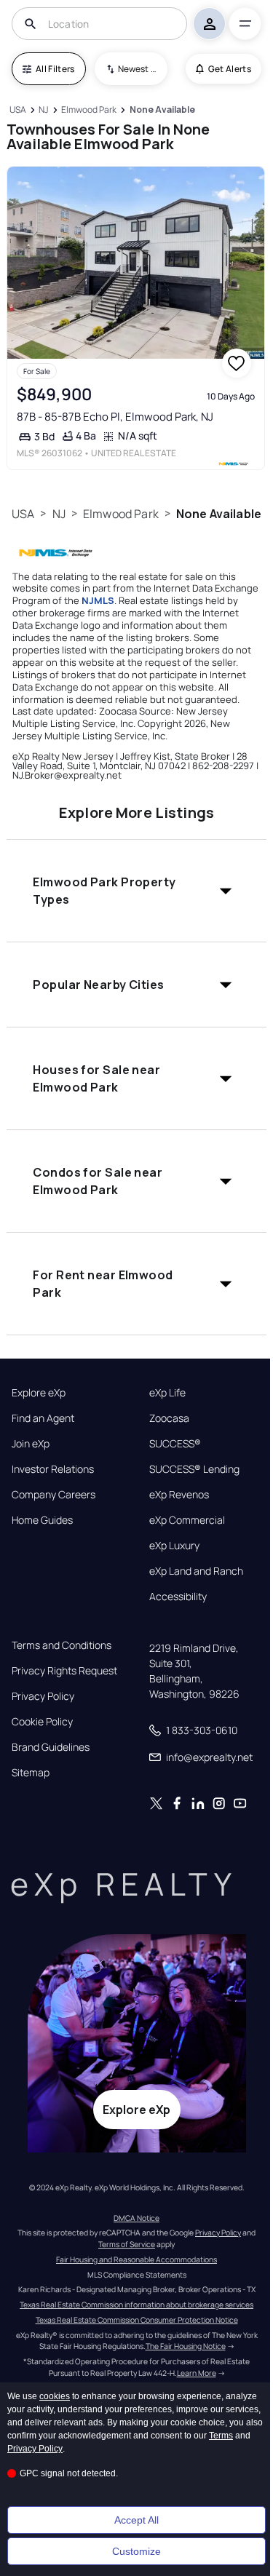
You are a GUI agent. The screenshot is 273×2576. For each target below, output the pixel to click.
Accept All (136, 2520)
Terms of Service (127, 2244)
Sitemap (31, 1773)
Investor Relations (53, 1469)
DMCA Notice (136, 2218)
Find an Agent (43, 1418)
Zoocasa (169, 1418)
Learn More (197, 2373)
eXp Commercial (187, 1520)
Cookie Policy (42, 1722)
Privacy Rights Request (64, 1671)
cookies (55, 2396)
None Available (219, 514)
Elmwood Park (121, 514)
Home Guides (42, 1520)
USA (23, 514)
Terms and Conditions (62, 1645)
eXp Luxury (174, 1546)
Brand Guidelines (51, 1747)
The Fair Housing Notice (186, 2346)
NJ (59, 514)
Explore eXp (39, 1393)
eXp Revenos (179, 1495)
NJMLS (98, 600)
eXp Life (167, 1393)
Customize (136, 2551)
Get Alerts (230, 69)
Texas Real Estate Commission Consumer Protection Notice (137, 2320)
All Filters (55, 69)
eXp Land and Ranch (196, 1571)
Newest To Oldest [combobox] (138, 69)
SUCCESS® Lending (194, 1469)
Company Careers (54, 1495)
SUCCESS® (175, 1444)
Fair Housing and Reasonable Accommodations (136, 2259)
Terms (221, 2436)
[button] (136, 891)
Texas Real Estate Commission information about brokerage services (136, 2305)
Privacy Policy (43, 1696)
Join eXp (31, 1444)
